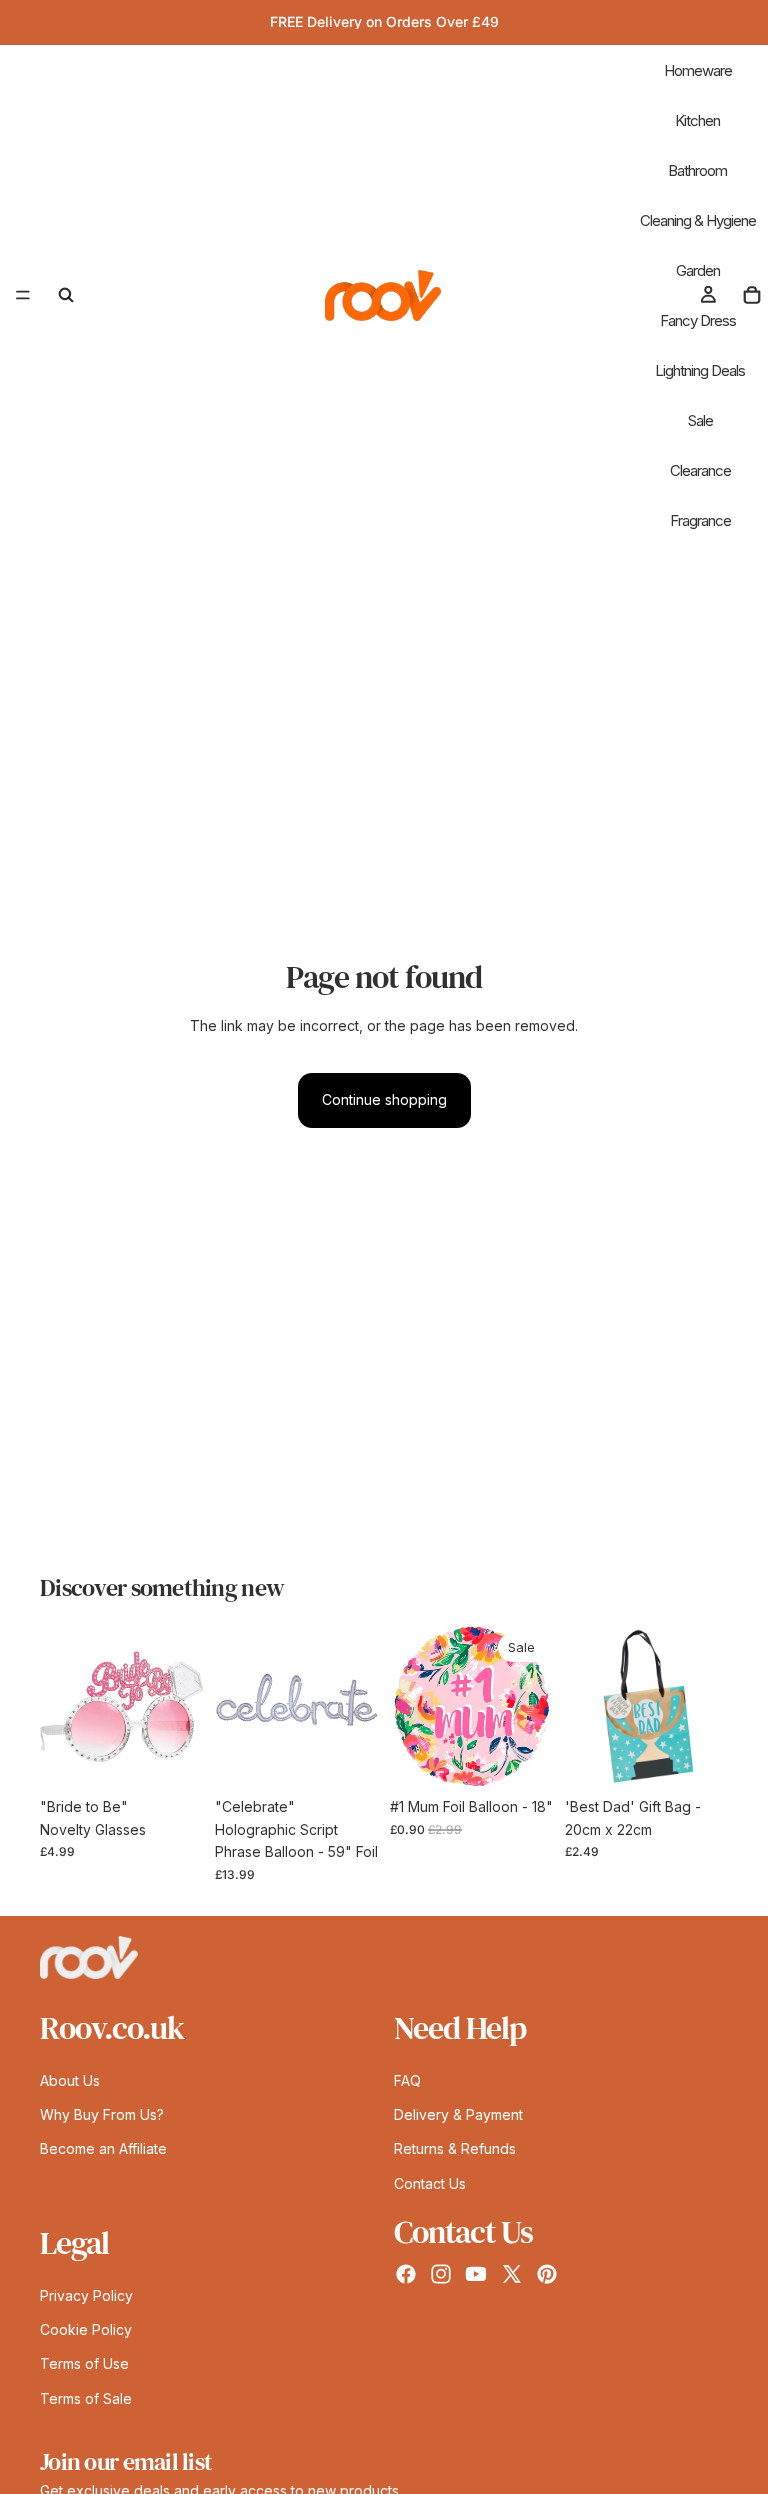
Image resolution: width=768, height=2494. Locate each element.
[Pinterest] (547, 2274)
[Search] (66, 295)
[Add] (172, 1758)
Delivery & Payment (458, 2113)
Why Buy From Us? (102, 2113)
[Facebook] (406, 2274)
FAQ (407, 2079)
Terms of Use (84, 2363)
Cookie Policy (86, 2329)
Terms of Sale (86, 2397)
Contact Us (430, 2182)
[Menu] (23, 295)
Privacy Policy (86, 2294)
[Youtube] (476, 2274)
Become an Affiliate (103, 2148)
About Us (70, 2079)
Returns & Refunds (455, 2148)
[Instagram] (441, 2274)
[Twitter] (512, 2274)
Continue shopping (384, 1099)
